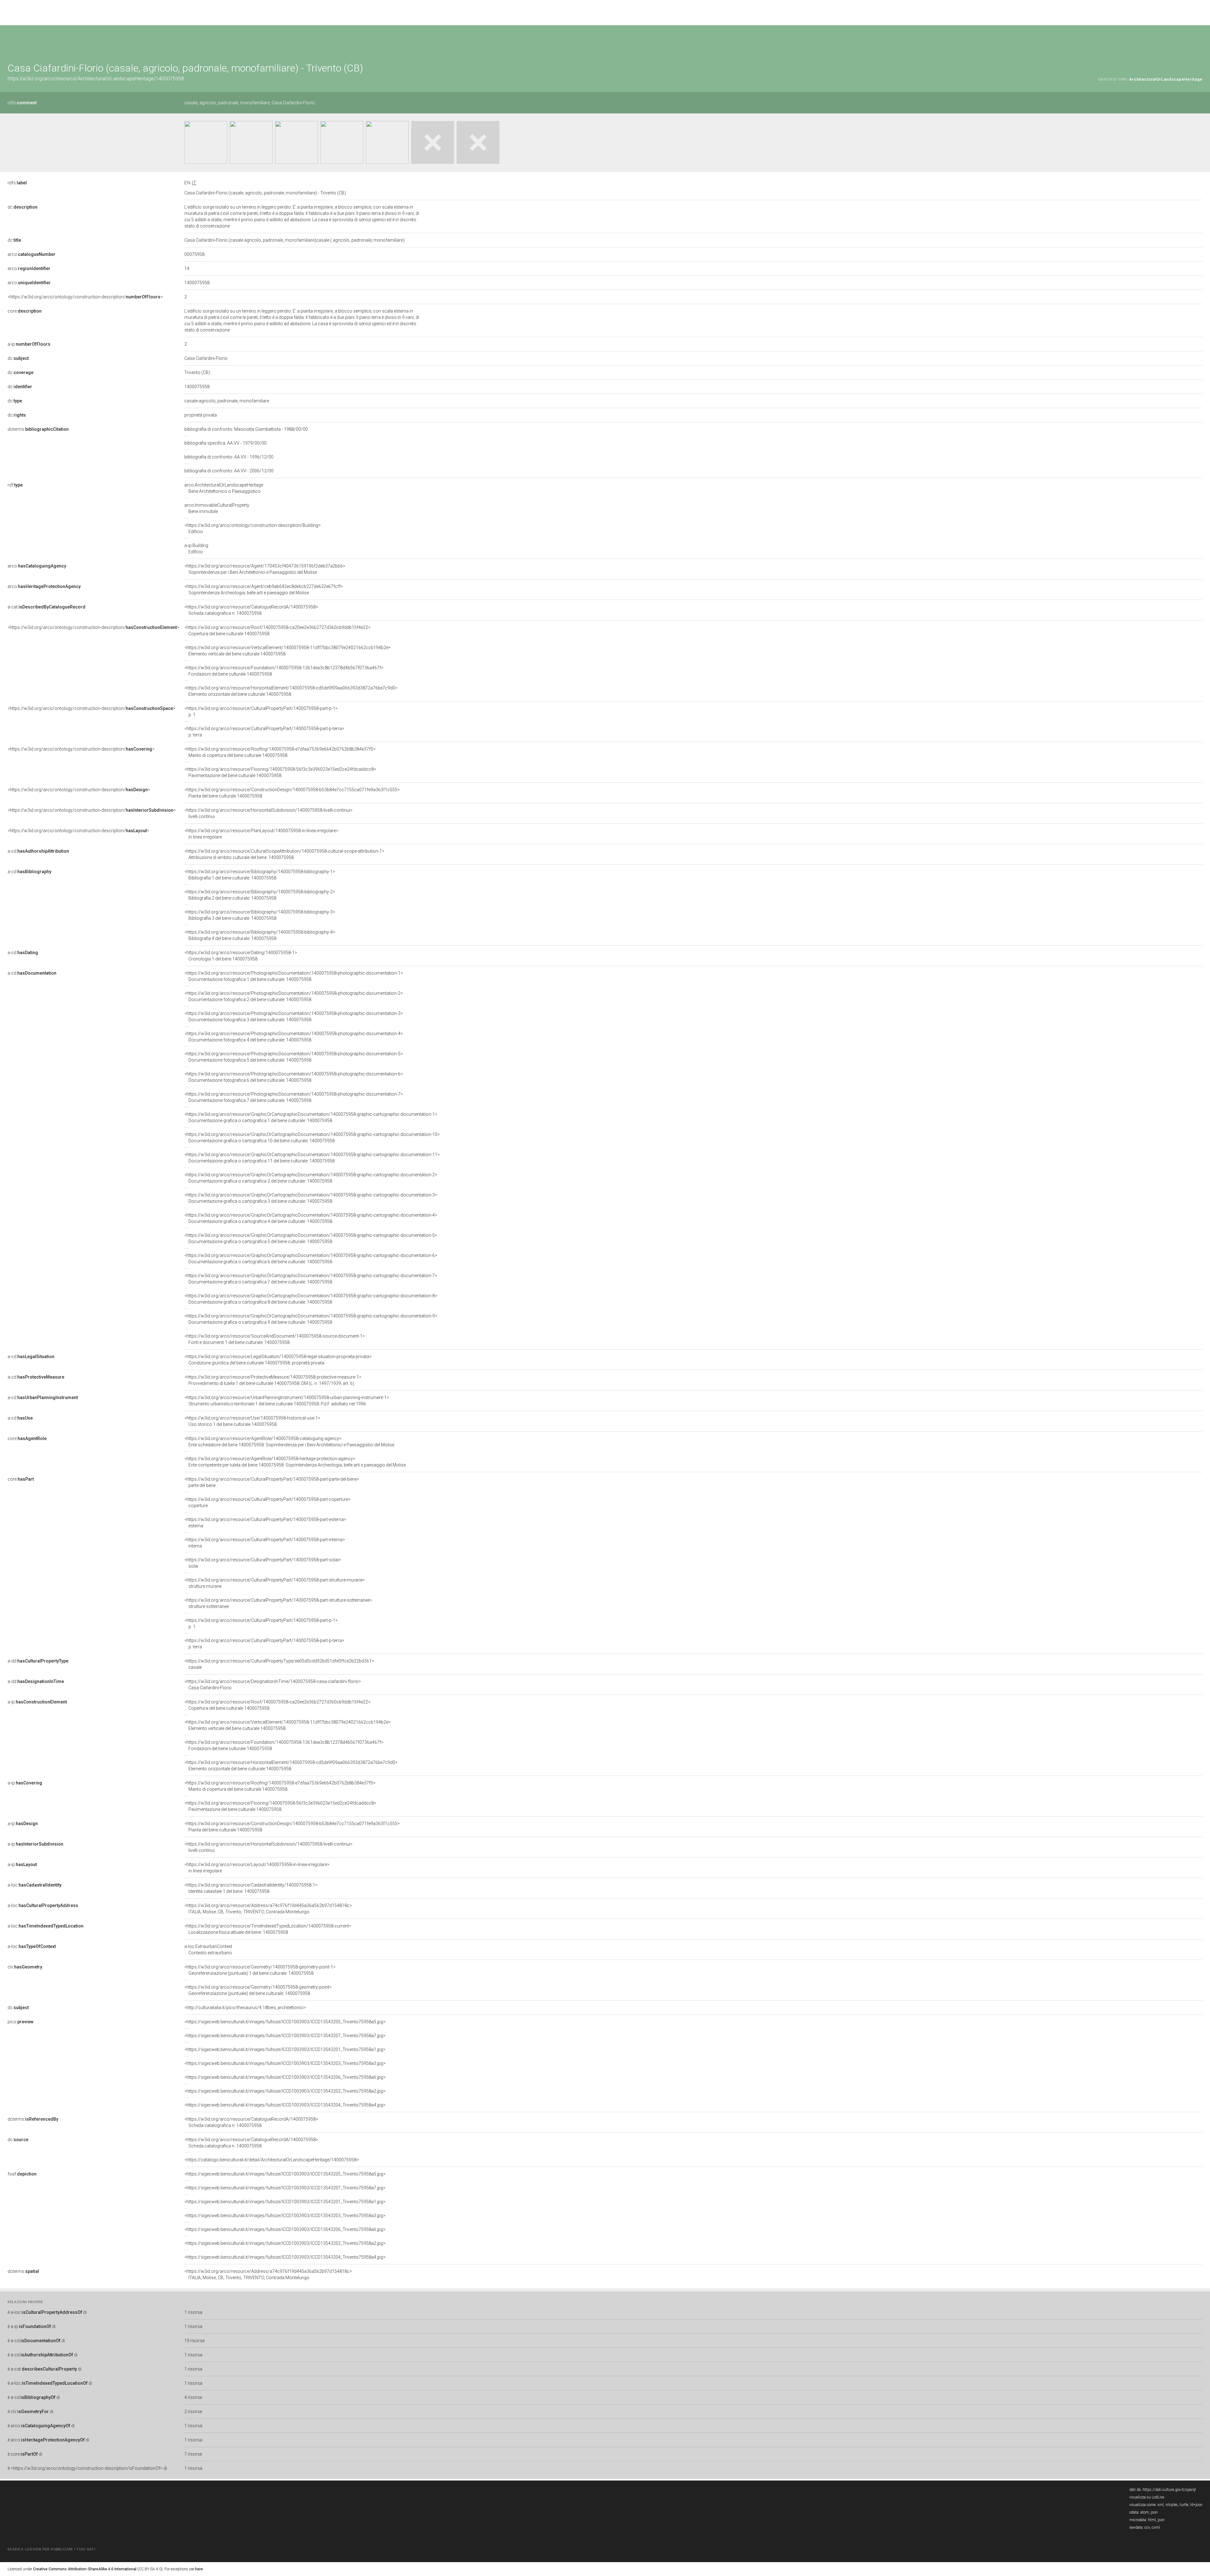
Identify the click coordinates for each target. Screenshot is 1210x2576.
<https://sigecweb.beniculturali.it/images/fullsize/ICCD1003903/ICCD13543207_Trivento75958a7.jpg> (285, 2036)
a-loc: (35, 1885)
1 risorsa (193, 2312)
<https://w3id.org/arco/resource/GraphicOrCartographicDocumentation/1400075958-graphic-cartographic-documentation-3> (311, 1198)
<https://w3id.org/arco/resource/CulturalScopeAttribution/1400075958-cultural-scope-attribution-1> (284, 854)
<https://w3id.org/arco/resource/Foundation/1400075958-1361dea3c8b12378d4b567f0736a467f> (284, 671)
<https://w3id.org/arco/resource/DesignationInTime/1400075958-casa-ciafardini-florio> (273, 1685)
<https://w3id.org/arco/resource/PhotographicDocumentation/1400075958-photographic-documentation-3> (294, 1017)
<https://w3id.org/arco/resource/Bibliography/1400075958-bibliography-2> (260, 895)
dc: (23, 207)
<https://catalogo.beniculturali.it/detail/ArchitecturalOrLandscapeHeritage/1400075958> (272, 2160)
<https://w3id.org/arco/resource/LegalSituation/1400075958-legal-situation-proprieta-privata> (278, 1360)
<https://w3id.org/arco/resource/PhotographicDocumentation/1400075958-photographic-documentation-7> (294, 1097)
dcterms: (38, 429)
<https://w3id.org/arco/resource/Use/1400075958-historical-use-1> (252, 1421)
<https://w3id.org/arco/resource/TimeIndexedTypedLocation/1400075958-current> (268, 1929)
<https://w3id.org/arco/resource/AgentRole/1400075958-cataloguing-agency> (289, 1442)
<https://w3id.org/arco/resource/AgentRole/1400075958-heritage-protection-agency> (295, 1462)
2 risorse (193, 2412)
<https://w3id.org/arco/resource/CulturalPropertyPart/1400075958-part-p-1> (261, 712)
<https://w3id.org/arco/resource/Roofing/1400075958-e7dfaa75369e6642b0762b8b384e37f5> (280, 752)
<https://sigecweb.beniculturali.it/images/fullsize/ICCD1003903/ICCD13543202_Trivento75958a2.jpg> (285, 2091)
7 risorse (193, 2454)
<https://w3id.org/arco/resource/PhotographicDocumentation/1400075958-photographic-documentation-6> (294, 1077)
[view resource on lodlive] (1199, 41)
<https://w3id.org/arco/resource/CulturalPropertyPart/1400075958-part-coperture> (268, 1502)
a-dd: (38, 1661)
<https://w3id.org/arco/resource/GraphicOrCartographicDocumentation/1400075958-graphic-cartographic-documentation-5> (311, 1238)
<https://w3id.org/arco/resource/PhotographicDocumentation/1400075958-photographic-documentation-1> (294, 976)
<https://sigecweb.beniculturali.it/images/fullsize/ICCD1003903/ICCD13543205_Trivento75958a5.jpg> (285, 2022)
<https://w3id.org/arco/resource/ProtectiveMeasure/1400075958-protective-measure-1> (273, 1380)
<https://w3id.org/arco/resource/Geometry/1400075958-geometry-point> (258, 1990)
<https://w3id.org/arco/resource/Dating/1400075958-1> (241, 956)
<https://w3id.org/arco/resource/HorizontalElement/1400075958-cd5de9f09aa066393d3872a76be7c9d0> (291, 691)
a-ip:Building (196, 549)
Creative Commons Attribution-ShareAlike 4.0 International (85, 2569)
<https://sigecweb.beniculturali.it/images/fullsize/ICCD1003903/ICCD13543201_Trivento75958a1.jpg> (285, 2049)
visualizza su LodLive (1147, 2497)
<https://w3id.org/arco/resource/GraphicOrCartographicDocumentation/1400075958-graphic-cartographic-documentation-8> (311, 1299)
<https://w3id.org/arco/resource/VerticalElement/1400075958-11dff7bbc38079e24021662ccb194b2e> (288, 651)
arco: (32, 254)
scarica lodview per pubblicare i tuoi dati (51, 2549)
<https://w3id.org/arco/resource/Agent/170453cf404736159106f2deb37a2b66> (265, 569)
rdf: (15, 485)
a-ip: (29, 344)
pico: (20, 2022)
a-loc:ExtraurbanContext (208, 1950)
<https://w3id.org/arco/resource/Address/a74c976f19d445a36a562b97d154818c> (268, 1909)
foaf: (22, 2174)
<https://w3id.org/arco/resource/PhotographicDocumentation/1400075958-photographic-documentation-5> (294, 1057)
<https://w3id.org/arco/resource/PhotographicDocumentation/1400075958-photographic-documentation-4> (294, 1037)
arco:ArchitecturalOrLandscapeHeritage (224, 488)
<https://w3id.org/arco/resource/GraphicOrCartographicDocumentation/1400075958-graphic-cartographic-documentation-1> (311, 1117)
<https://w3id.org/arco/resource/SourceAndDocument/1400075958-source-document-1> (275, 1339)
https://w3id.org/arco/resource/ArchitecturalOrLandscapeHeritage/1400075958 (96, 79)
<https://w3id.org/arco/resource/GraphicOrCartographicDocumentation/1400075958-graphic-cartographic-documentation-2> (311, 1178)
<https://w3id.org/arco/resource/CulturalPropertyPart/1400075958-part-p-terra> (264, 732)
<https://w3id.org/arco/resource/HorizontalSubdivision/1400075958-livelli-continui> (268, 813)
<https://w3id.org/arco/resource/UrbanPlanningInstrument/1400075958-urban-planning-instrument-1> (287, 1401)
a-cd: (38, 851)
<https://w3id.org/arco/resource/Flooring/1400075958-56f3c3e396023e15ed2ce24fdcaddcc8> (280, 772)
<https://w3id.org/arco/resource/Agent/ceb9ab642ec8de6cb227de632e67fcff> (264, 590)
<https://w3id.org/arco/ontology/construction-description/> (85, 297)
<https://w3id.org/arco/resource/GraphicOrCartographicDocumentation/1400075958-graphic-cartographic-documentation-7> (311, 1279)
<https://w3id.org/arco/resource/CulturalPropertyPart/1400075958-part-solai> (263, 1563)
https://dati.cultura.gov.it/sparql (1169, 2490)
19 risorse (194, 2341)
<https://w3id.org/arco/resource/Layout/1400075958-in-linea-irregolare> (257, 1868)
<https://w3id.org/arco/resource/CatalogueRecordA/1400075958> (251, 610)
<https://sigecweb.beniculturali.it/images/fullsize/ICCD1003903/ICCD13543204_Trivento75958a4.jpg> (285, 2105)
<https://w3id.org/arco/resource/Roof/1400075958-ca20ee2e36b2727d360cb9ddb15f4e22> (277, 631)
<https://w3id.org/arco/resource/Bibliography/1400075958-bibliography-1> (260, 875)
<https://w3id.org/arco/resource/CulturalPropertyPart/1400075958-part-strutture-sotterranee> (278, 1603)
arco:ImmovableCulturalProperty (217, 508)
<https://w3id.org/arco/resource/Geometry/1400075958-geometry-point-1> (260, 1970)
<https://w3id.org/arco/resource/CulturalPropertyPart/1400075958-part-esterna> (265, 1523)
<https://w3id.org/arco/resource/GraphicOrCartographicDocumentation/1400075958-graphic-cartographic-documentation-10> (312, 1138)
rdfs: (22, 103)
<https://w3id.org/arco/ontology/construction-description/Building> (253, 528)
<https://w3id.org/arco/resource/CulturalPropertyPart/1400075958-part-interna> (265, 1543)
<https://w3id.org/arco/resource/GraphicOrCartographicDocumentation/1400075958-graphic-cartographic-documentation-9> (311, 1319)
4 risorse (193, 2397)
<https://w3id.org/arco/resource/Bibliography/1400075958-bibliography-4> (260, 935)
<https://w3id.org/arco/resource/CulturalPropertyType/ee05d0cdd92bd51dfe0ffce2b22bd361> (279, 1664)
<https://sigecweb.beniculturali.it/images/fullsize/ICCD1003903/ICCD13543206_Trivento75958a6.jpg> (285, 2077)
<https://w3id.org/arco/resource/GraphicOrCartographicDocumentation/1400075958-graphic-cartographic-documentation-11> (312, 1158)
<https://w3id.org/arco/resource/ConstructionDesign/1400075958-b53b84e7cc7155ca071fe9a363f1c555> (292, 793)
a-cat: (46, 607)
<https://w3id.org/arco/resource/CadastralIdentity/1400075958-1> (251, 1888)
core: (25, 311)
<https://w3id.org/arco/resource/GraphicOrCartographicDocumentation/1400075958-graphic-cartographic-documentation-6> (311, 1259)
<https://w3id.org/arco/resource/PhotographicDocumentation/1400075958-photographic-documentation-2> (294, 996)
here (199, 2569)
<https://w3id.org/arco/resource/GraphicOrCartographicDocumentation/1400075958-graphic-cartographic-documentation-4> (311, 1218)
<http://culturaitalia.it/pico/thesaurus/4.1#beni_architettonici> (245, 2008)
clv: (25, 1967)
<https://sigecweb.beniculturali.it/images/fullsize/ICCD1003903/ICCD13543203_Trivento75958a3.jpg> (285, 2063)
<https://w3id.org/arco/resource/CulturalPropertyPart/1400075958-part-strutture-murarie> (275, 1583)
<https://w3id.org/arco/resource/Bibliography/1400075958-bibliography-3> (260, 915)
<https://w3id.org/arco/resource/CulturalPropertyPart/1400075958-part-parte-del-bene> (272, 1482)
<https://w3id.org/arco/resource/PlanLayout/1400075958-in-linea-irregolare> (261, 834)
